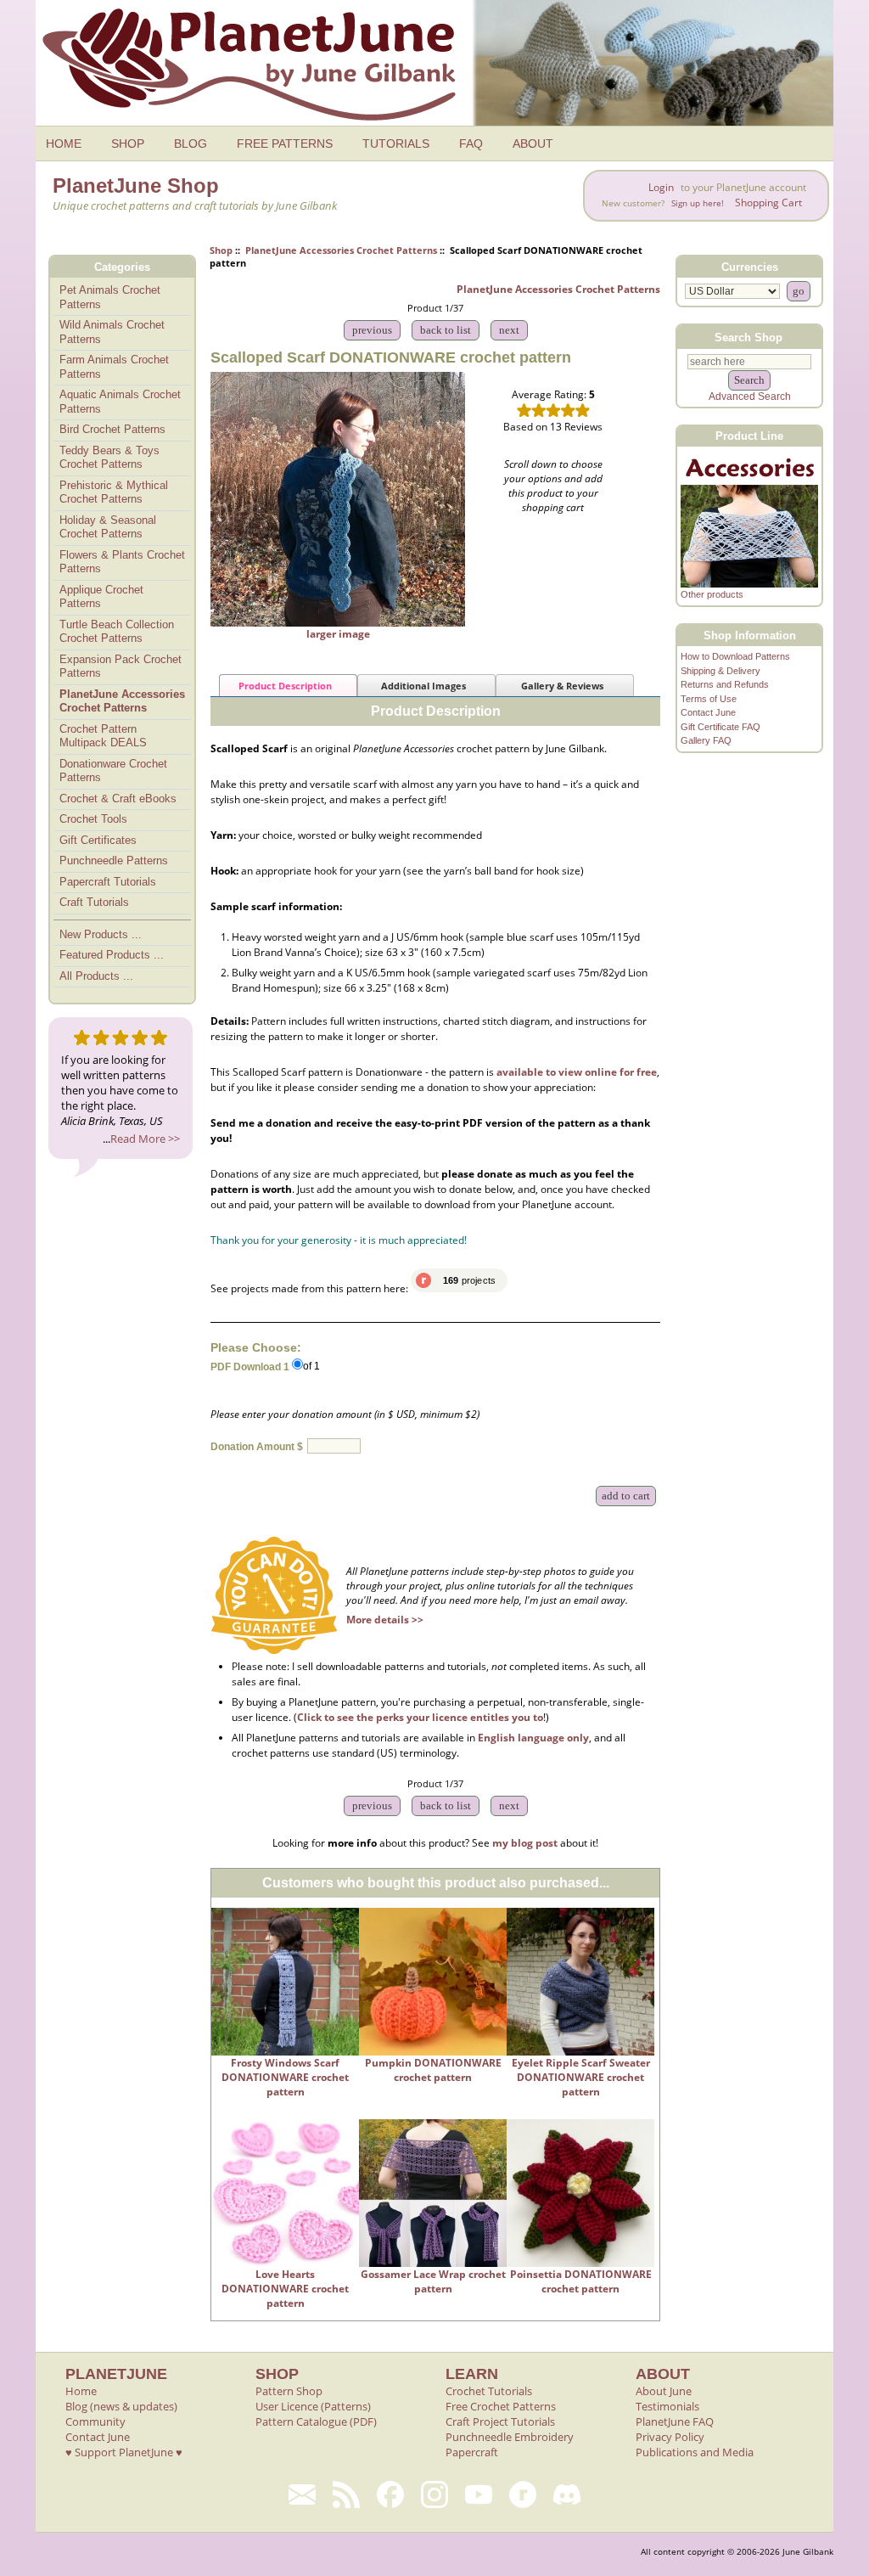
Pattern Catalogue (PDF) (316, 2421)
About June (664, 2391)
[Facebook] (390, 2494)
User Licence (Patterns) (313, 2406)
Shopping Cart (768, 202)
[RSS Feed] (346, 2494)
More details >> (385, 1620)
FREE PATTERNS (285, 143)
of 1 (311, 1366)
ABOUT (533, 143)
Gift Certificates (98, 840)
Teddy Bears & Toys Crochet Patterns (109, 458)
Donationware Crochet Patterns (113, 771)
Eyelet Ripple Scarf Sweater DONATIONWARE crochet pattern (581, 2077)
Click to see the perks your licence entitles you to (420, 1717)
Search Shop (748, 337)
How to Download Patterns (735, 656)
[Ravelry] (523, 2494)
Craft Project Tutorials (500, 2421)
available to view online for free (577, 1072)
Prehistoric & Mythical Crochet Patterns (114, 492)
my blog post (525, 1843)
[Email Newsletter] (302, 2494)
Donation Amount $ (257, 1447)
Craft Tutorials (94, 902)
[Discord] (567, 2494)
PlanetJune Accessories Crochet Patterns (341, 250)
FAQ (471, 143)
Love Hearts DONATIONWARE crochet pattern (285, 2289)
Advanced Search (750, 397)
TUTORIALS (396, 143)
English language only (533, 1738)
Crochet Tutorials (489, 2391)
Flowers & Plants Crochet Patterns (122, 562)
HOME (64, 143)
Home (81, 2391)
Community (95, 2421)
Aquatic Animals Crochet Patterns (120, 402)
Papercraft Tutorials (108, 882)
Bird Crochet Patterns (112, 429)
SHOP (128, 143)
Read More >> (145, 1139)
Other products (712, 594)
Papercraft (472, 2452)
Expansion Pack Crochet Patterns (121, 666)
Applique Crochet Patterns (101, 597)
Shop (221, 250)
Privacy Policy (670, 2437)
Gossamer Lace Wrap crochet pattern (433, 2281)
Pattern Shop (289, 2391)
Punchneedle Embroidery (510, 2437)
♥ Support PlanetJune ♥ (124, 2452)
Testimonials (667, 2406)
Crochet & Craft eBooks (118, 799)
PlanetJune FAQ (675, 2421)
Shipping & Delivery (720, 671)
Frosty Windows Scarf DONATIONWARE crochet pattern (285, 2077)
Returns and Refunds (725, 684)
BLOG (191, 143)
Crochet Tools (93, 819)
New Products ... (101, 934)
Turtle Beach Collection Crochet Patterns (117, 632)
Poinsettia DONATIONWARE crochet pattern (581, 2281)
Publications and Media (695, 2452)
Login (661, 187)
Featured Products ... (112, 955)
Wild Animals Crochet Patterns (112, 332)
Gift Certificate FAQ (720, 727)
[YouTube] (479, 2494)
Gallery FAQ (706, 740)
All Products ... (96, 976)
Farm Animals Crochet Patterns (114, 367)
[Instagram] (434, 2494)
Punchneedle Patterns (114, 861)
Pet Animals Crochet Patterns (110, 297)
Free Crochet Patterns (501, 2406)
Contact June (708, 712)
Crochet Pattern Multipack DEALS (103, 736)
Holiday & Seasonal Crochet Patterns (108, 527)
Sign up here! (698, 203)
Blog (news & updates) (121, 2406)
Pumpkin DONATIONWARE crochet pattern (433, 2070)
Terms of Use (709, 699)
